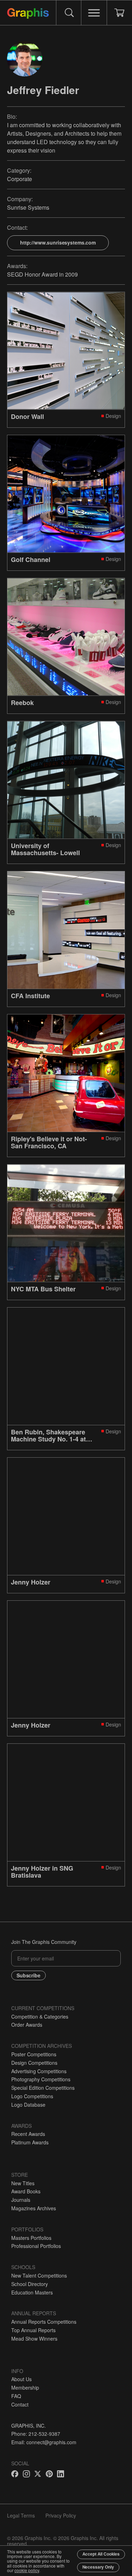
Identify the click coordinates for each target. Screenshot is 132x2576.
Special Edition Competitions (43, 2088)
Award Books (26, 2191)
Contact (20, 2404)
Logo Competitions (32, 2096)
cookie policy (27, 2570)
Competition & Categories (40, 2016)
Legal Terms (21, 2515)
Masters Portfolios (31, 2238)
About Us (21, 2379)
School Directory (30, 2284)
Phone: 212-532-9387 (36, 2434)
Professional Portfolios (36, 2246)
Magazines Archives (34, 2208)
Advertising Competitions (39, 2071)
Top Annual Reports (33, 2330)
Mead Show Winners (34, 2339)
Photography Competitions (41, 2079)
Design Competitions (34, 2063)
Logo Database (28, 2105)
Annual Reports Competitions (44, 2322)
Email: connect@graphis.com (44, 2442)
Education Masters (32, 2292)
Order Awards (27, 2025)
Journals (21, 2200)
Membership (25, 2387)
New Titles (23, 2183)
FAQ (16, 2396)
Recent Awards (28, 2134)
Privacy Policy (61, 2515)
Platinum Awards (30, 2142)
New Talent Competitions (39, 2275)
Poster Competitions (34, 2054)
